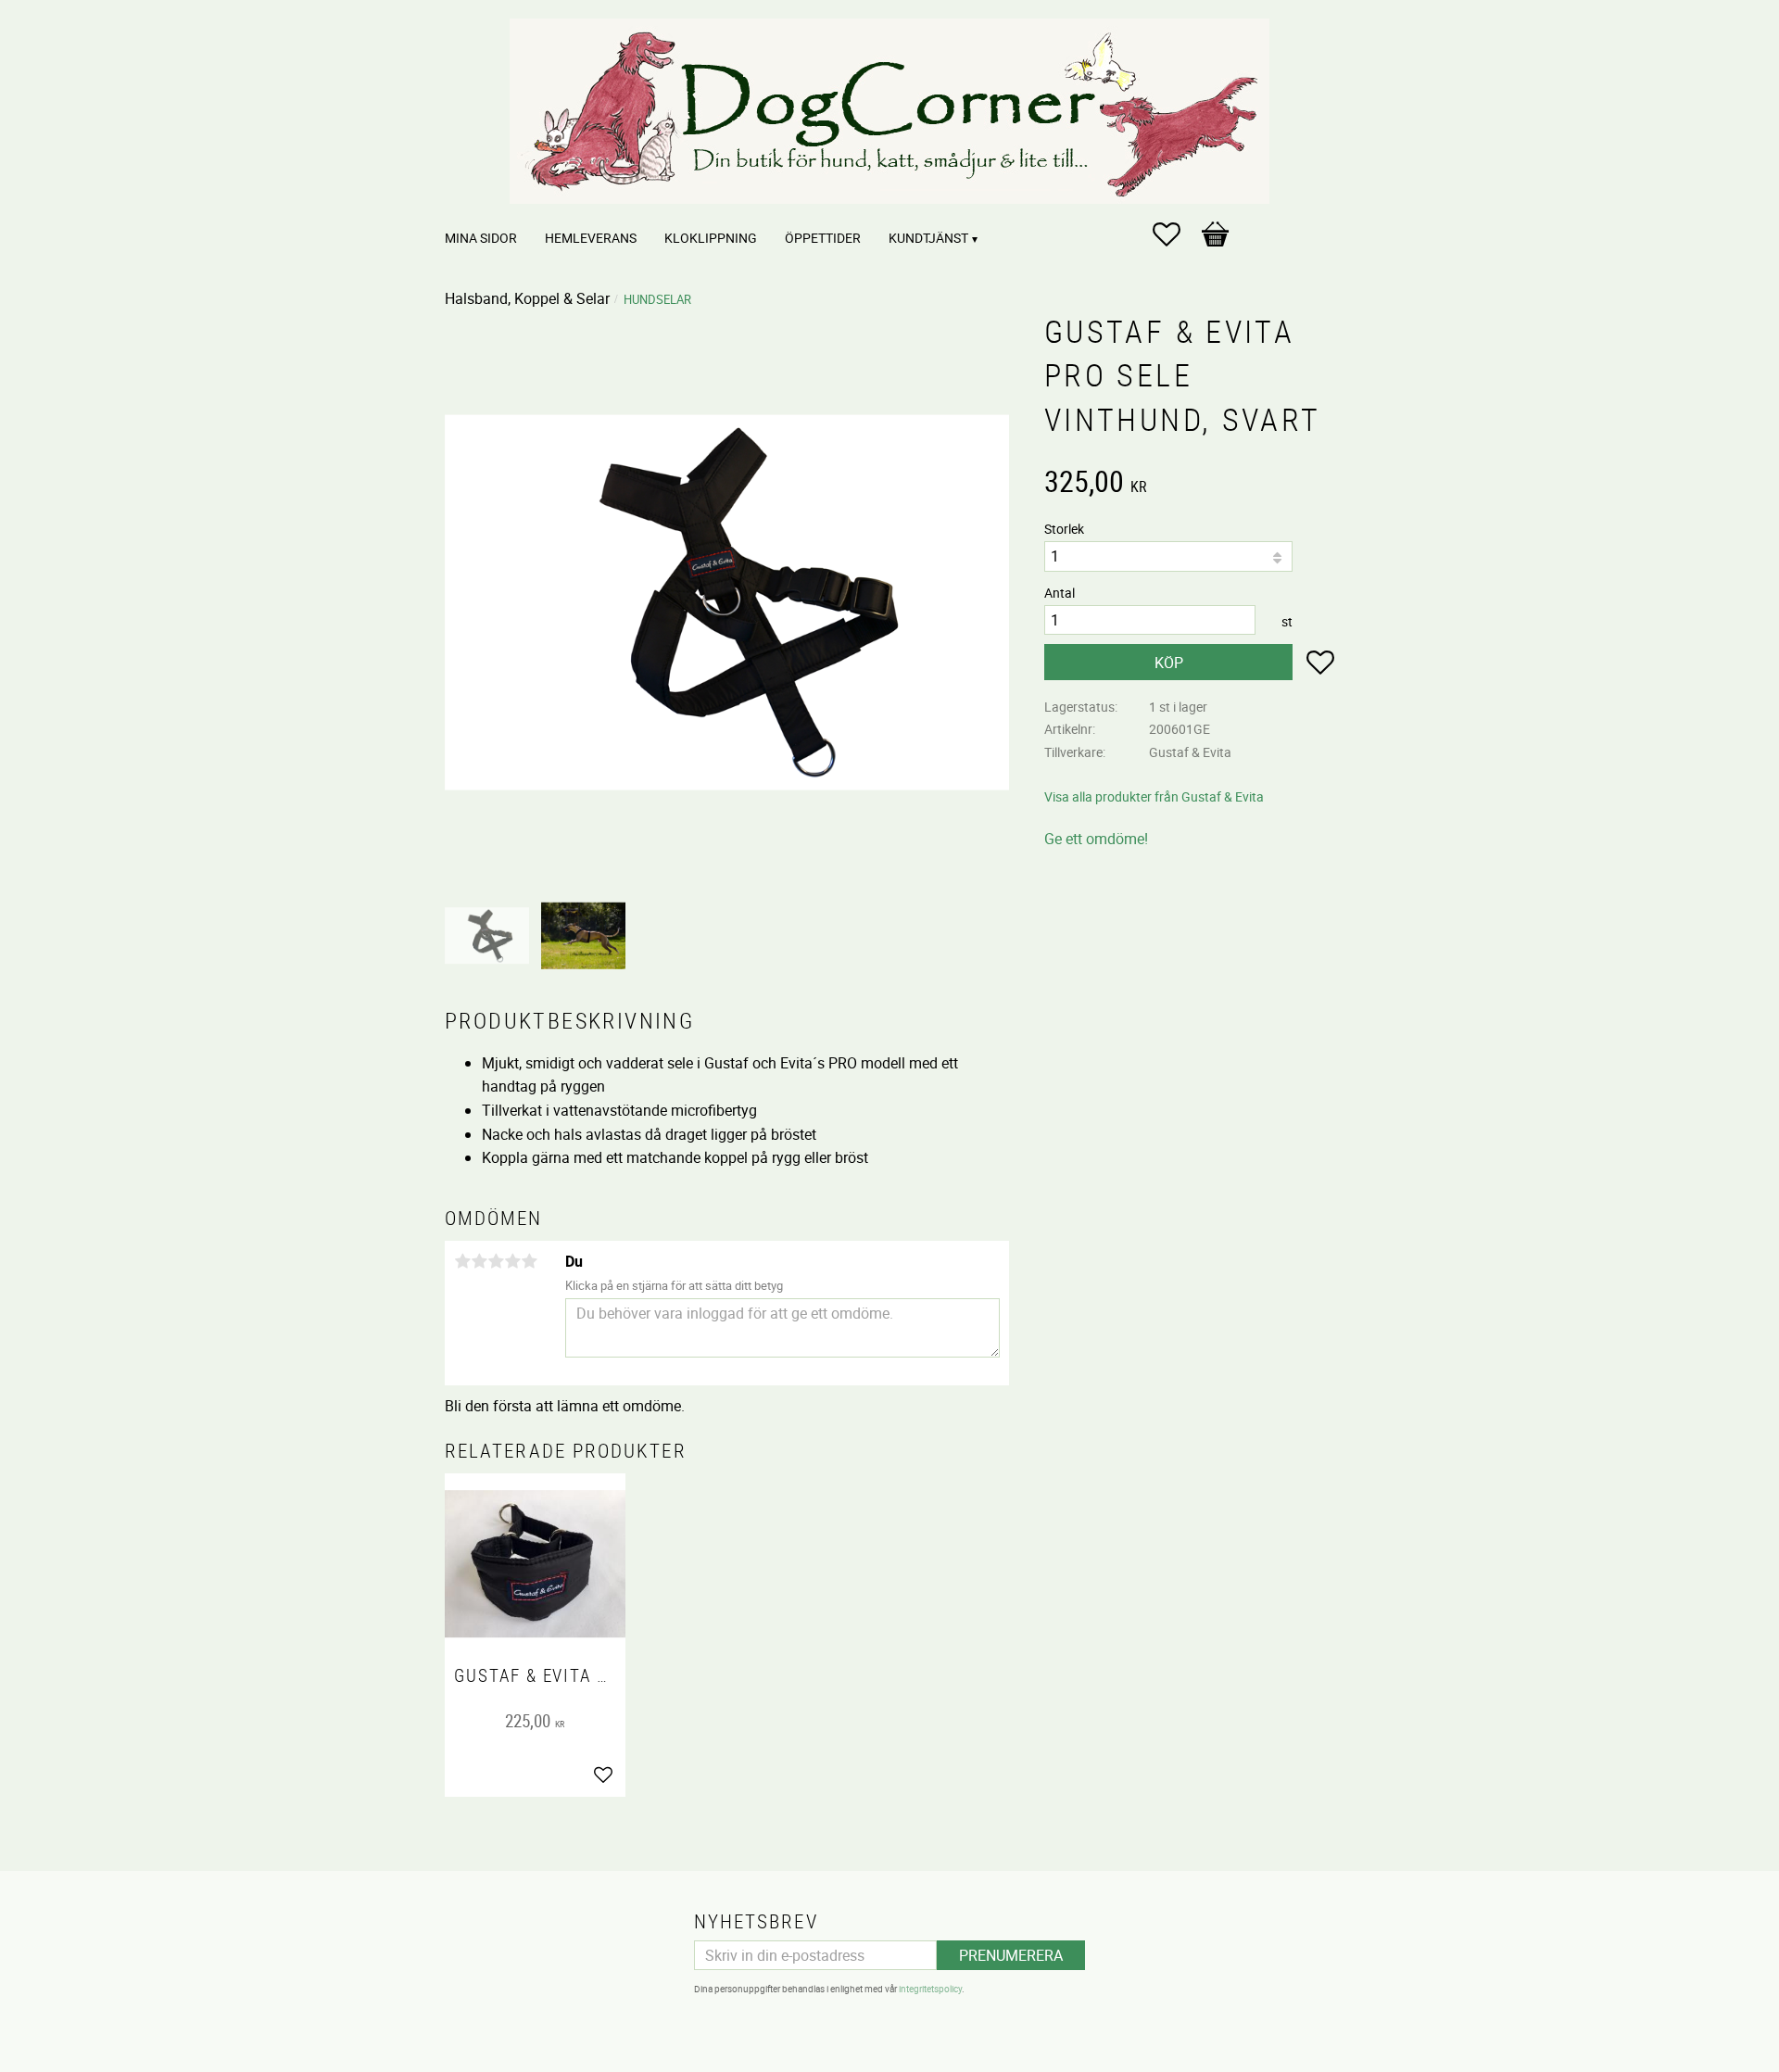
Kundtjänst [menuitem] (928, 238)
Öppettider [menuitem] (823, 238)
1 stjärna (462, 1261)
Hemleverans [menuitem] (591, 238)
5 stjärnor (529, 1261)
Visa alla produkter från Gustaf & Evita (1154, 796)
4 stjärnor (512, 1261)
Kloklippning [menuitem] (711, 238)
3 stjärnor (496, 1261)
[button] (1176, 234)
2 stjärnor (479, 1261)
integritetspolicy (930, 1989)
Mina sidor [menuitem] (481, 238)
